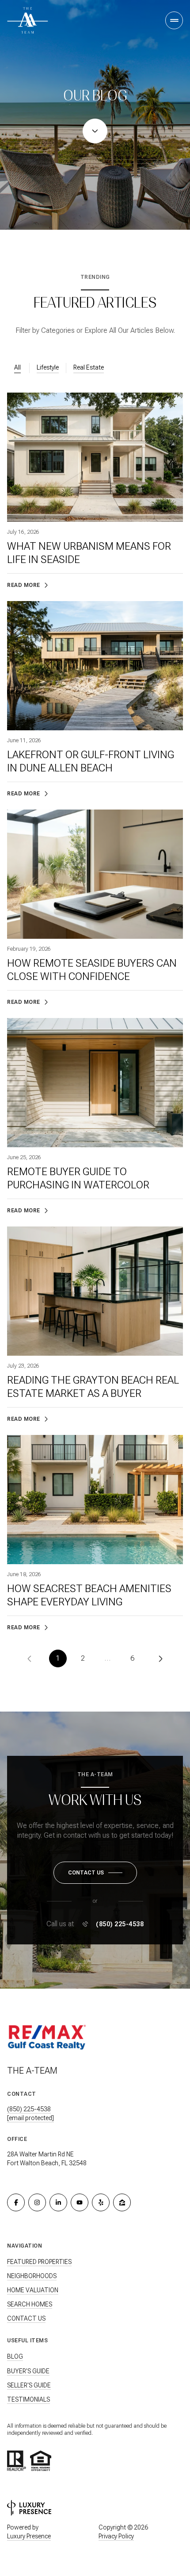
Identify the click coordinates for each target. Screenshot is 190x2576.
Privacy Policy (116, 2536)
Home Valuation (33, 2290)
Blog (15, 2356)
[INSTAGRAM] (37, 2202)
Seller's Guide (29, 2385)
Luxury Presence (29, 2536)
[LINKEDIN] (58, 2202)
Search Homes (30, 2304)
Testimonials (28, 2399)
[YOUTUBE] (80, 2202)
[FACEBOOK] (16, 2202)
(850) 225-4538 (120, 1924)
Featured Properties (39, 2262)
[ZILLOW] (122, 2202)
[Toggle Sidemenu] (174, 20)
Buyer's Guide (28, 2371)
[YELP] (101, 2202)
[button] (95, 1873)
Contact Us (26, 2318)
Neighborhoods (32, 2276)
